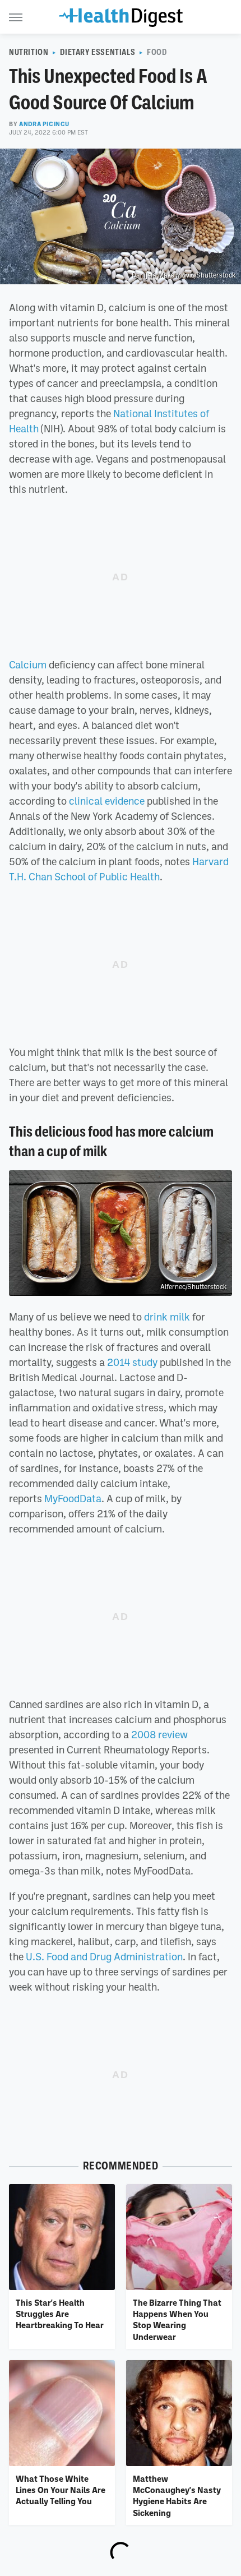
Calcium (28, 664)
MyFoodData (72, 1498)
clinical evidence (107, 801)
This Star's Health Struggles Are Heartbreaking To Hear (60, 2314)
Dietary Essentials (98, 52)
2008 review (159, 1734)
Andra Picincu (44, 124)
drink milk (167, 1317)
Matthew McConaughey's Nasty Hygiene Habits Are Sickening (177, 2496)
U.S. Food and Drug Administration (104, 1956)
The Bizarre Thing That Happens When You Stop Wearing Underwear (177, 2319)
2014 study (132, 1362)
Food (157, 52)
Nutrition (29, 52)
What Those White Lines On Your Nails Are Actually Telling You (61, 2490)
